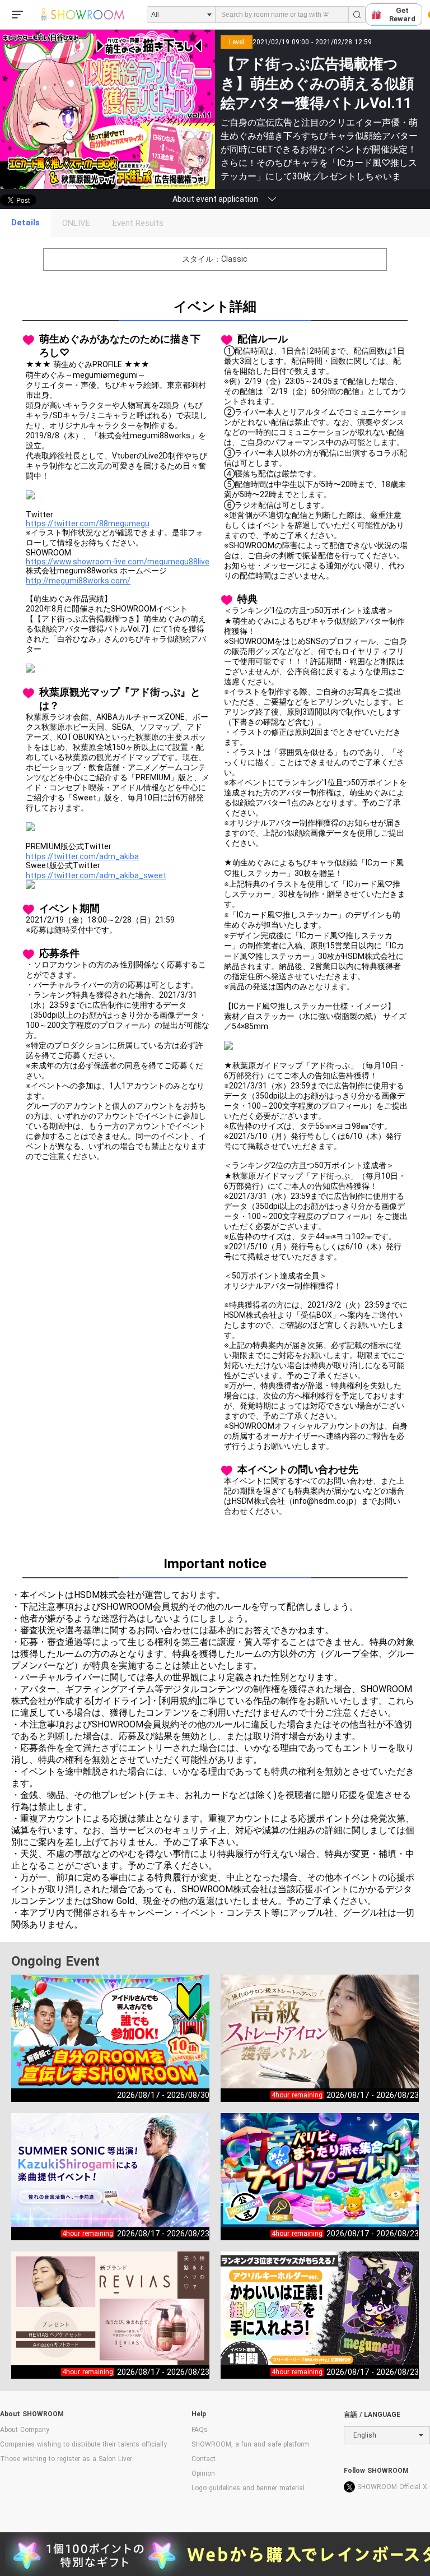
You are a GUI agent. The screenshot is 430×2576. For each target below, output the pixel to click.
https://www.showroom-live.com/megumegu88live (118, 562)
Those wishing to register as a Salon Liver (66, 2459)
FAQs (200, 2430)
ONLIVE (76, 223)
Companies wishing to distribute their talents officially (83, 2444)
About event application (215, 199)
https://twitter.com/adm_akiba (82, 856)
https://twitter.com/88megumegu (88, 523)
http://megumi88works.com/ (78, 581)
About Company (25, 2430)
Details (25, 223)
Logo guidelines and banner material (248, 2488)
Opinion (203, 2473)
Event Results (138, 223)
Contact (204, 2459)
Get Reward (402, 15)
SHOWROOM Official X (392, 2487)
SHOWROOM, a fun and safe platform (250, 2444)
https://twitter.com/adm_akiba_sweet (96, 875)
